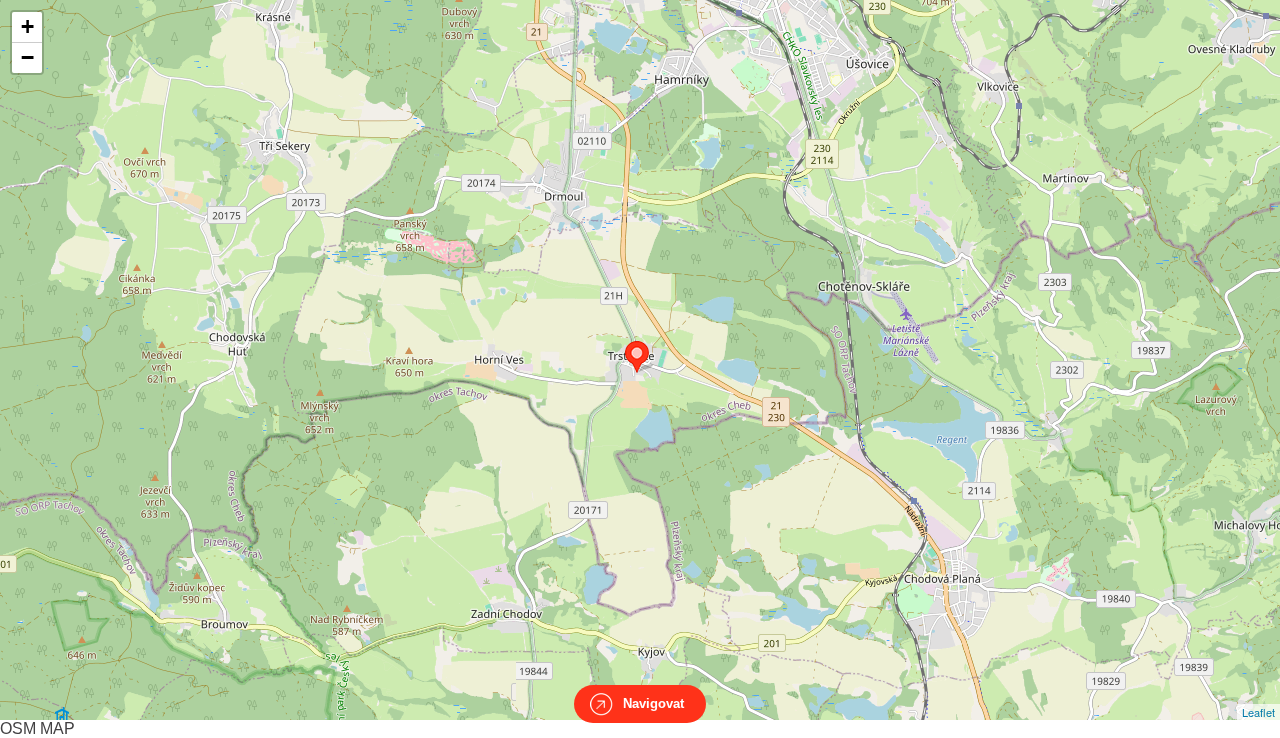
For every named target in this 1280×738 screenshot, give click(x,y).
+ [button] (27, 26)
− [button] (27, 57)
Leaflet (1258, 712)
